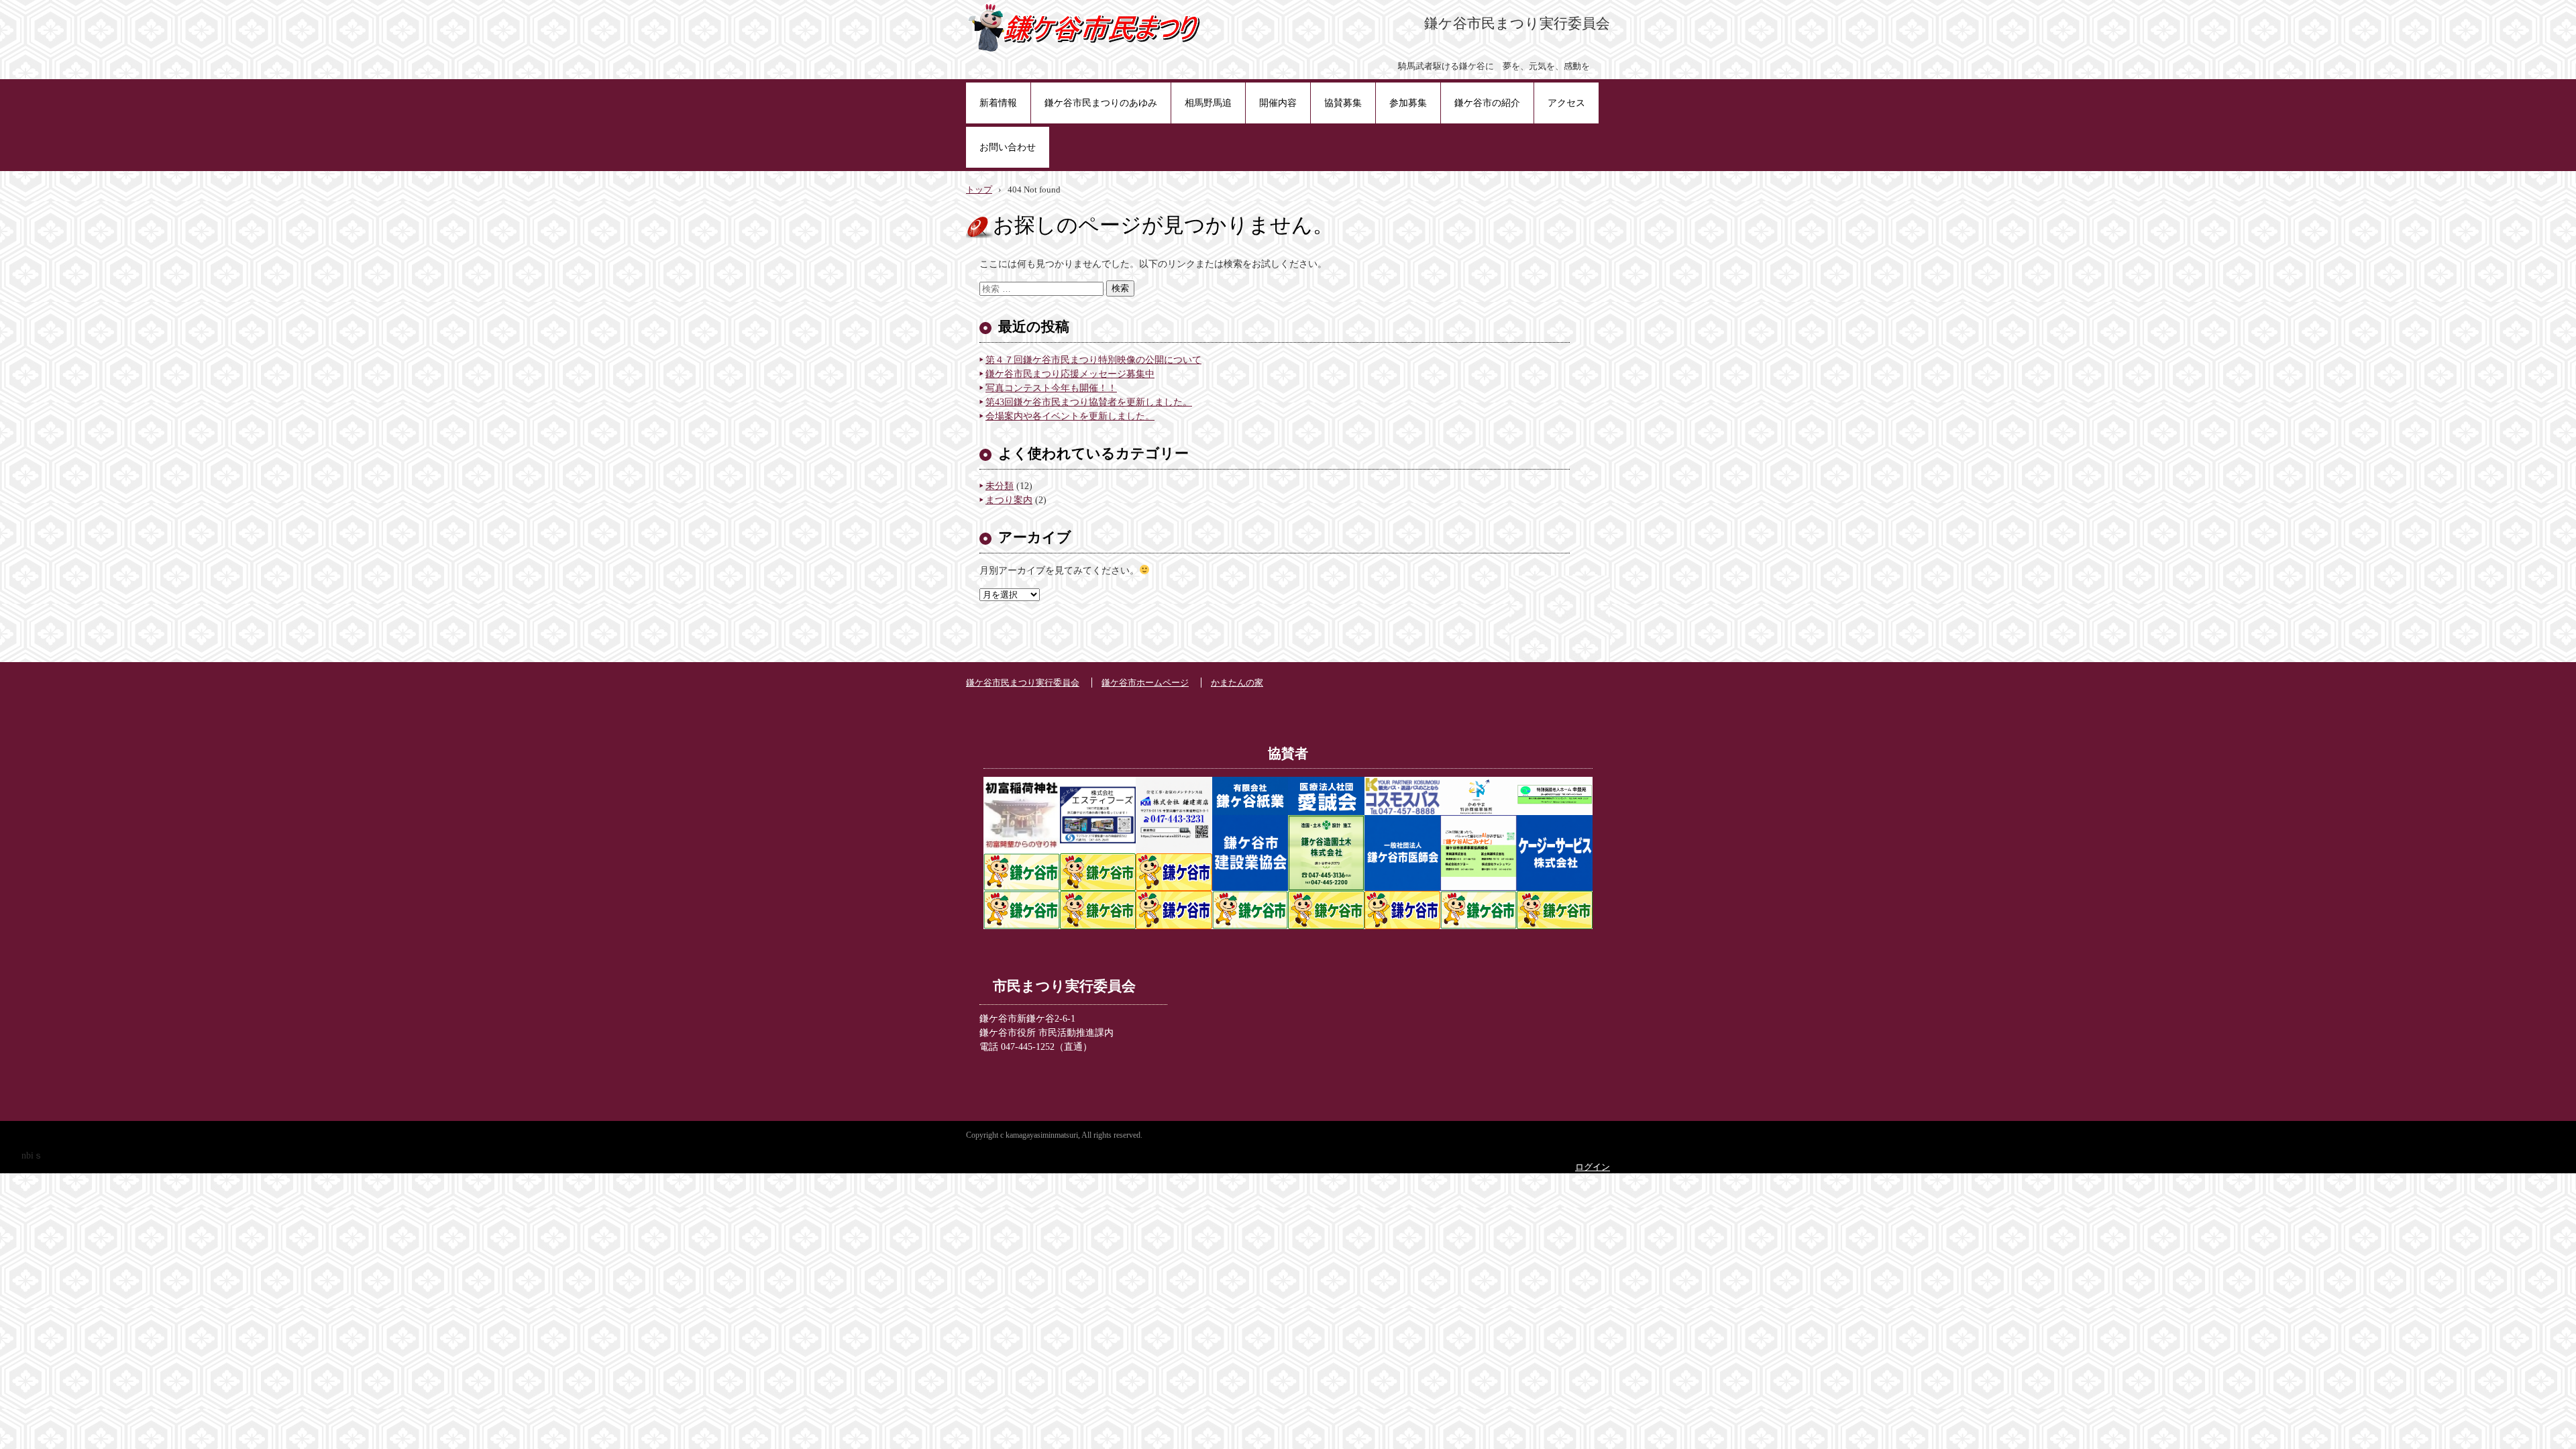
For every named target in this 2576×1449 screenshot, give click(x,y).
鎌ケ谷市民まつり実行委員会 (1023, 683)
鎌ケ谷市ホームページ (1145, 683)
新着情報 (998, 103)
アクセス (1566, 103)
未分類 (1000, 486)
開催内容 (1278, 103)
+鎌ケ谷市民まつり (1085, 27)
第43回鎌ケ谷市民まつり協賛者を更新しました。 (1089, 402)
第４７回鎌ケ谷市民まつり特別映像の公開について (1093, 360)
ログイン (1593, 1167)
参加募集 (1408, 103)
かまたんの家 (1237, 683)
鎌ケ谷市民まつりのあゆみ (1101, 103)
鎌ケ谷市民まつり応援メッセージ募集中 (1070, 374)
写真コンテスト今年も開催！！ (1051, 388)
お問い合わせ (1008, 147)
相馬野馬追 (1208, 103)
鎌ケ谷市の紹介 (1487, 103)
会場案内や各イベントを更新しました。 (1070, 416)
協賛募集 (1343, 103)
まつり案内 (1009, 500)
